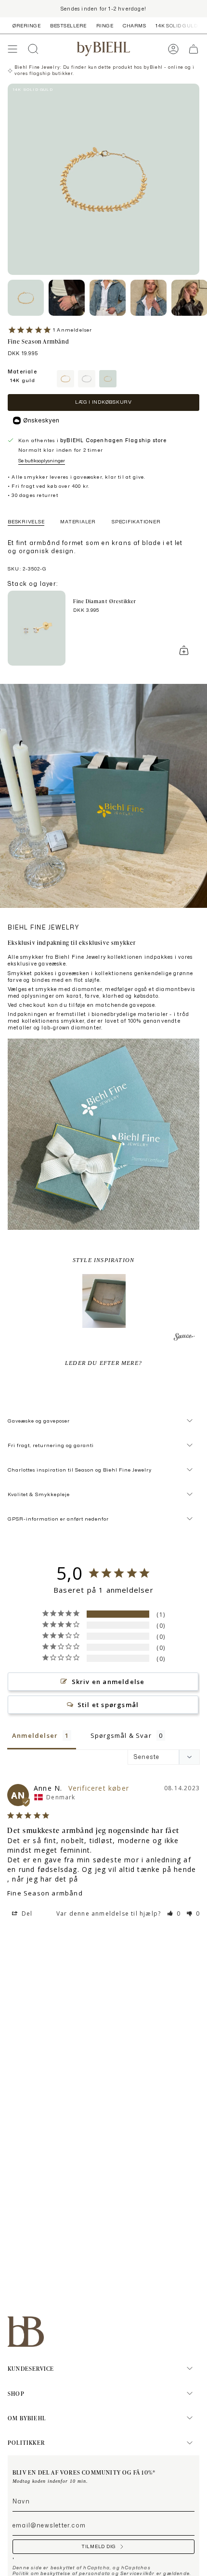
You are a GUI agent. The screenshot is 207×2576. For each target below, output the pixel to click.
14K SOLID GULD (176, 25)
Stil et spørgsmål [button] (108, 1705)
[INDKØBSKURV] (194, 49)
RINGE (105, 25)
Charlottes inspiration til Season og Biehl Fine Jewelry (80, 1470)
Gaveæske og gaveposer (39, 1421)
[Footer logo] (26, 2332)
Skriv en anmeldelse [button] (108, 1682)
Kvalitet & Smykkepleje (39, 1494)
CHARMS (134, 25)
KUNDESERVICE (31, 2368)
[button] (104, 1301)
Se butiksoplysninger (42, 460)
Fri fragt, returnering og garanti (51, 1445)
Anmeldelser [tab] (35, 1735)
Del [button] (26, 1913)
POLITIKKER (26, 2442)
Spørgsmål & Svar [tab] (121, 1735)
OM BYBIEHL (27, 2418)
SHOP (16, 2393)
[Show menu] (13, 49)
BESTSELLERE (68, 25)
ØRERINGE (26, 25)
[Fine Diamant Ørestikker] (37, 628)
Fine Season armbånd (45, 1893)
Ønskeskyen (41, 420)
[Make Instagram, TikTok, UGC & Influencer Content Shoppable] (184, 1338)
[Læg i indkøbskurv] (184, 650)
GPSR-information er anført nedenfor (58, 1519)
